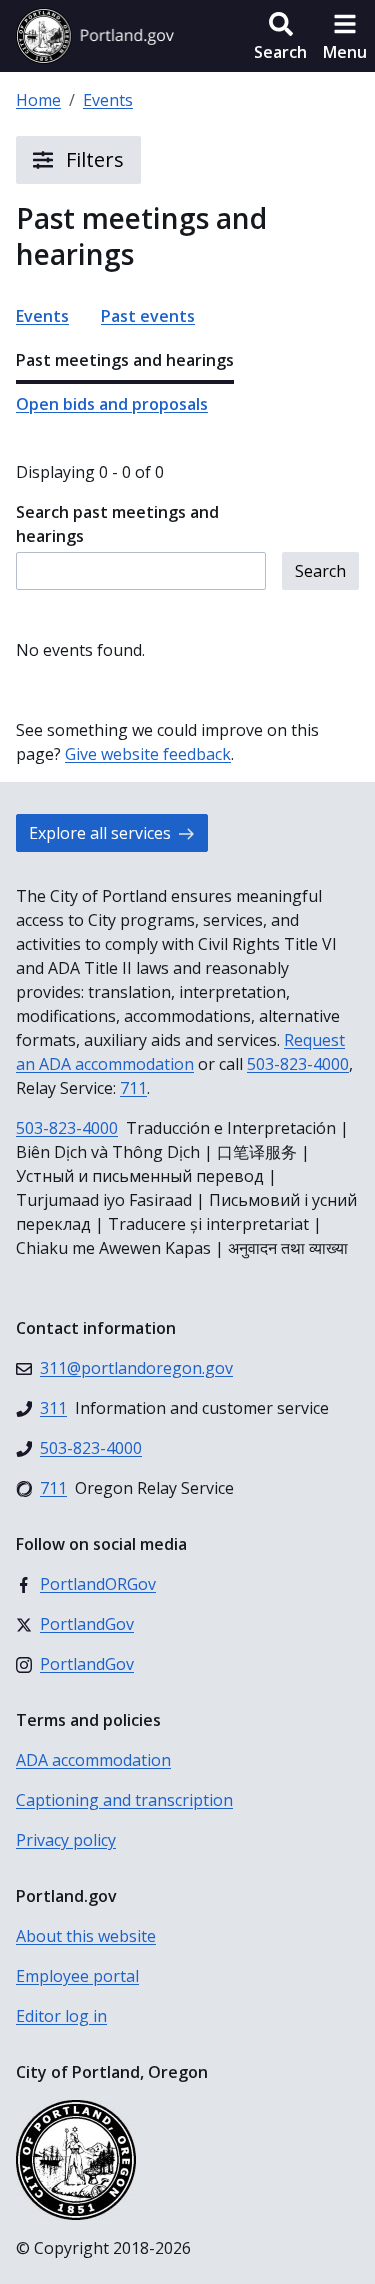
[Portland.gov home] (95, 36)
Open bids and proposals (112, 404)
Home (38, 100)
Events (108, 100)
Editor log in (61, 2016)
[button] (280, 36)
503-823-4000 (298, 1064)
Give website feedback (148, 754)
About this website (86, 1936)
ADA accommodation (93, 1760)
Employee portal (77, 1976)
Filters (92, 159)
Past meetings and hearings (125, 360)
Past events (148, 316)
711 (133, 1088)
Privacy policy (66, 1840)
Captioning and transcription (124, 1800)
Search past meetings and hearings (117, 524)
